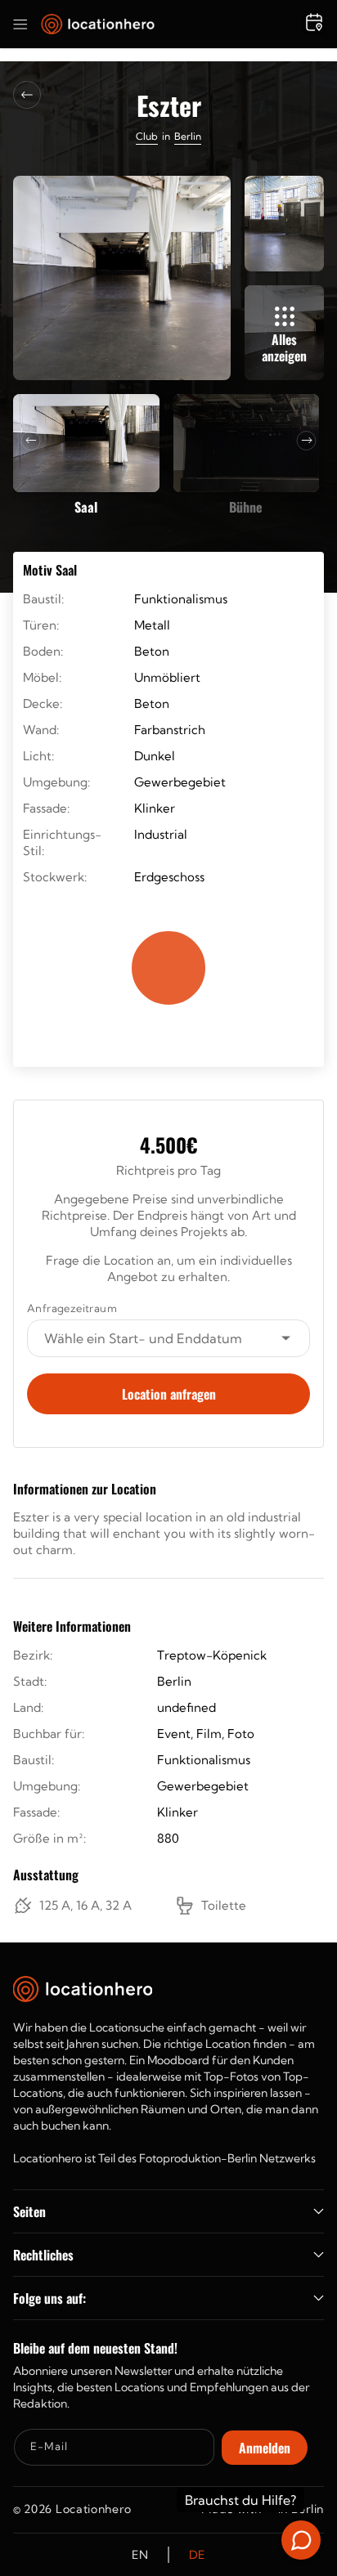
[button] (20, 25)
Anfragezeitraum (72, 1308)
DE (197, 2555)
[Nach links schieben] (31, 441)
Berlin (188, 136)
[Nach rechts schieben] (307, 441)
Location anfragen (169, 1394)
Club (147, 136)
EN (140, 2555)
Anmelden (265, 2448)
